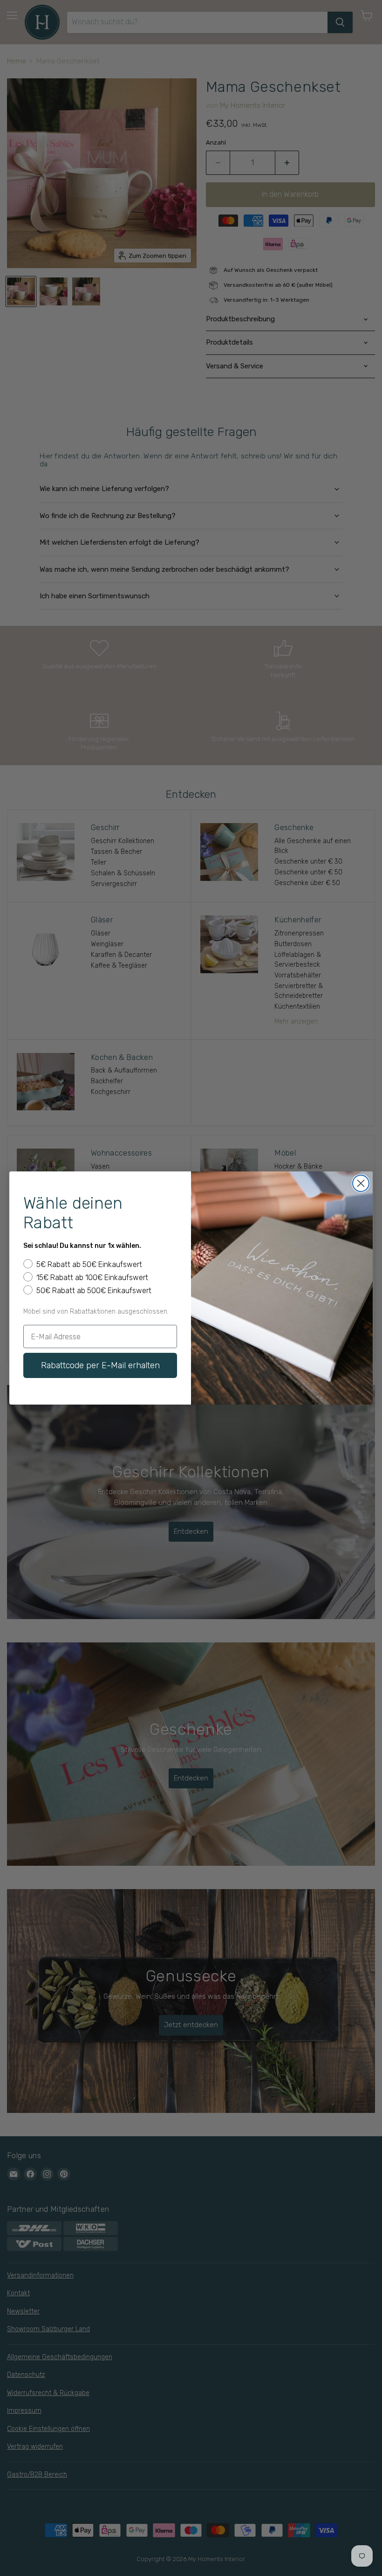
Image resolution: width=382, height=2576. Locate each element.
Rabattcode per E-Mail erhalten (100, 1365)
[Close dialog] (361, 1183)
